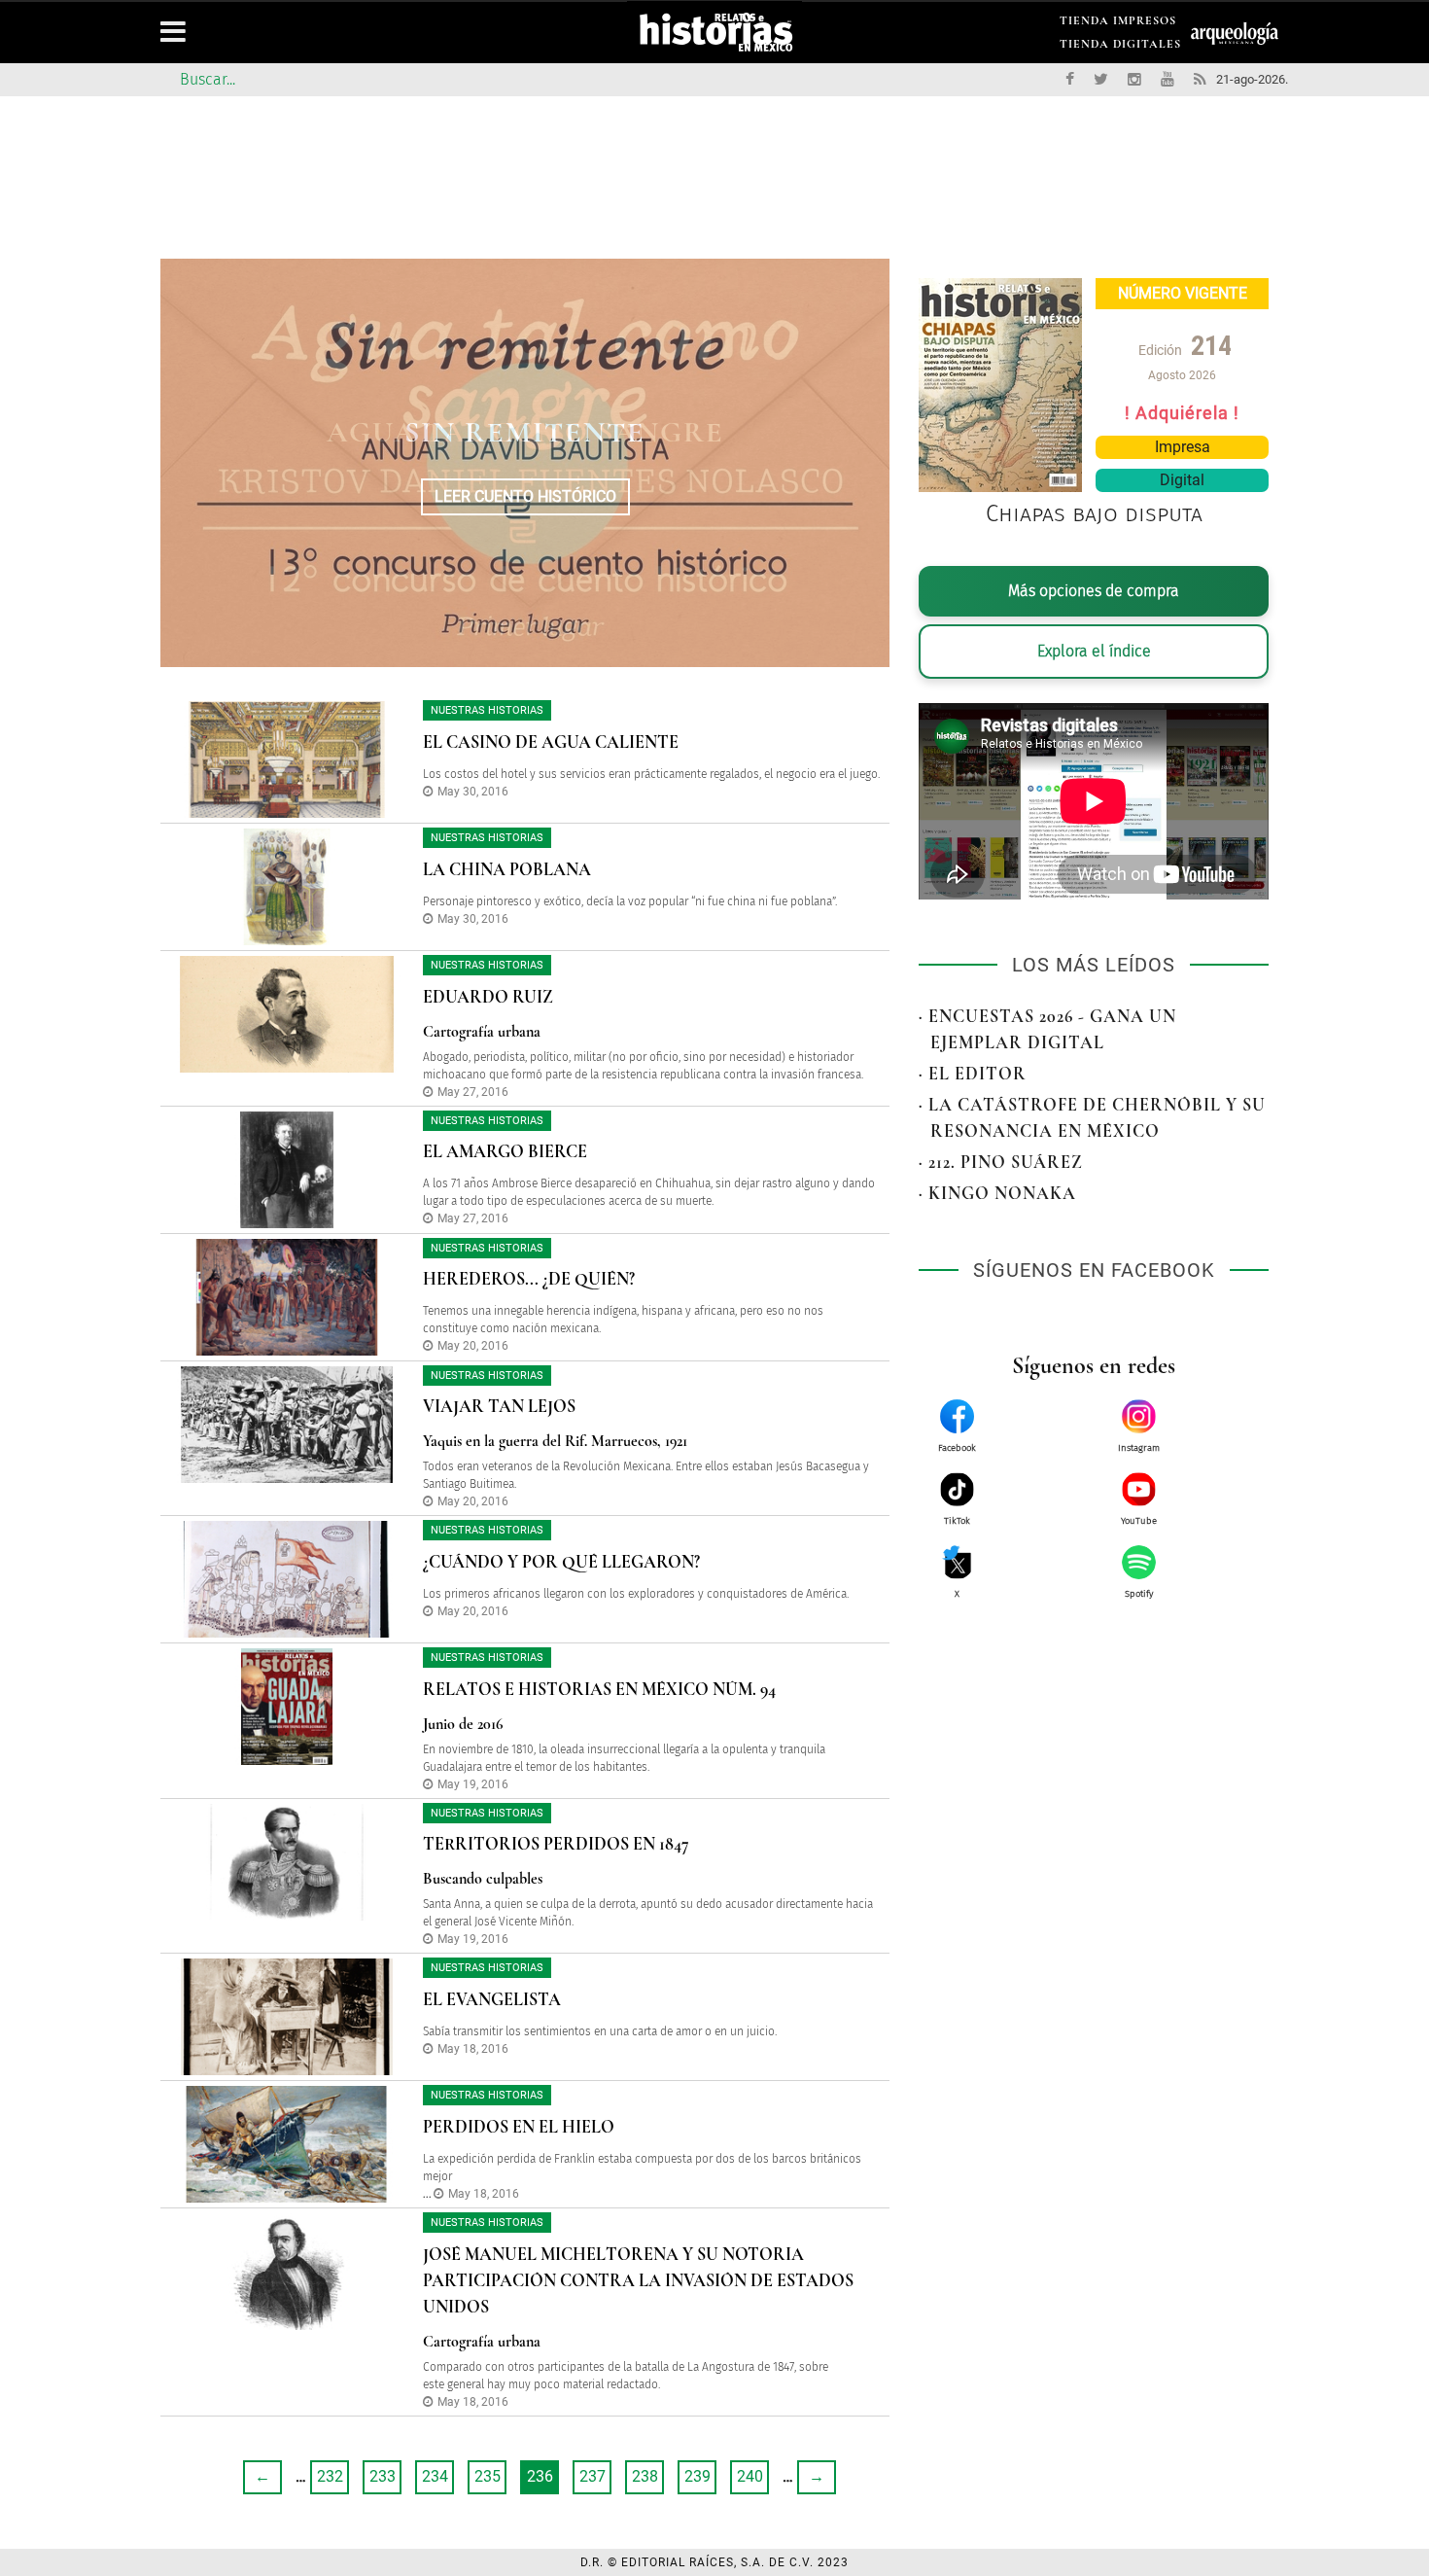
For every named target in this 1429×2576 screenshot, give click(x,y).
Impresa (1183, 447)
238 (645, 2476)
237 (593, 2476)
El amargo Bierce (505, 1151)
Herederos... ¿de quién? (529, 1279)
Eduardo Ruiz (488, 997)
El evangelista (492, 1999)
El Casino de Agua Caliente (551, 742)
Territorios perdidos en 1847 (556, 1844)
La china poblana (507, 869)
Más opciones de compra (1094, 591)
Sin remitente (525, 432)
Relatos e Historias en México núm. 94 (599, 1689)
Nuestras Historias (487, 710)
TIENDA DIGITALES (1120, 47)
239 (697, 2476)
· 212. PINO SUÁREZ (1001, 1162)
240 (750, 2476)
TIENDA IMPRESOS (1118, 24)
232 (330, 2476)
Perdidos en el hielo (519, 2127)
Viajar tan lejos (499, 1406)
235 (488, 2476)
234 (435, 2476)
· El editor (973, 1074)
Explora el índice (1094, 651)
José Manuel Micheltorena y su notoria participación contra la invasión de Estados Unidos (638, 2280)
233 (383, 2476)
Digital (1182, 480)
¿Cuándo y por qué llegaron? (561, 1562)
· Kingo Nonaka (997, 1193)
